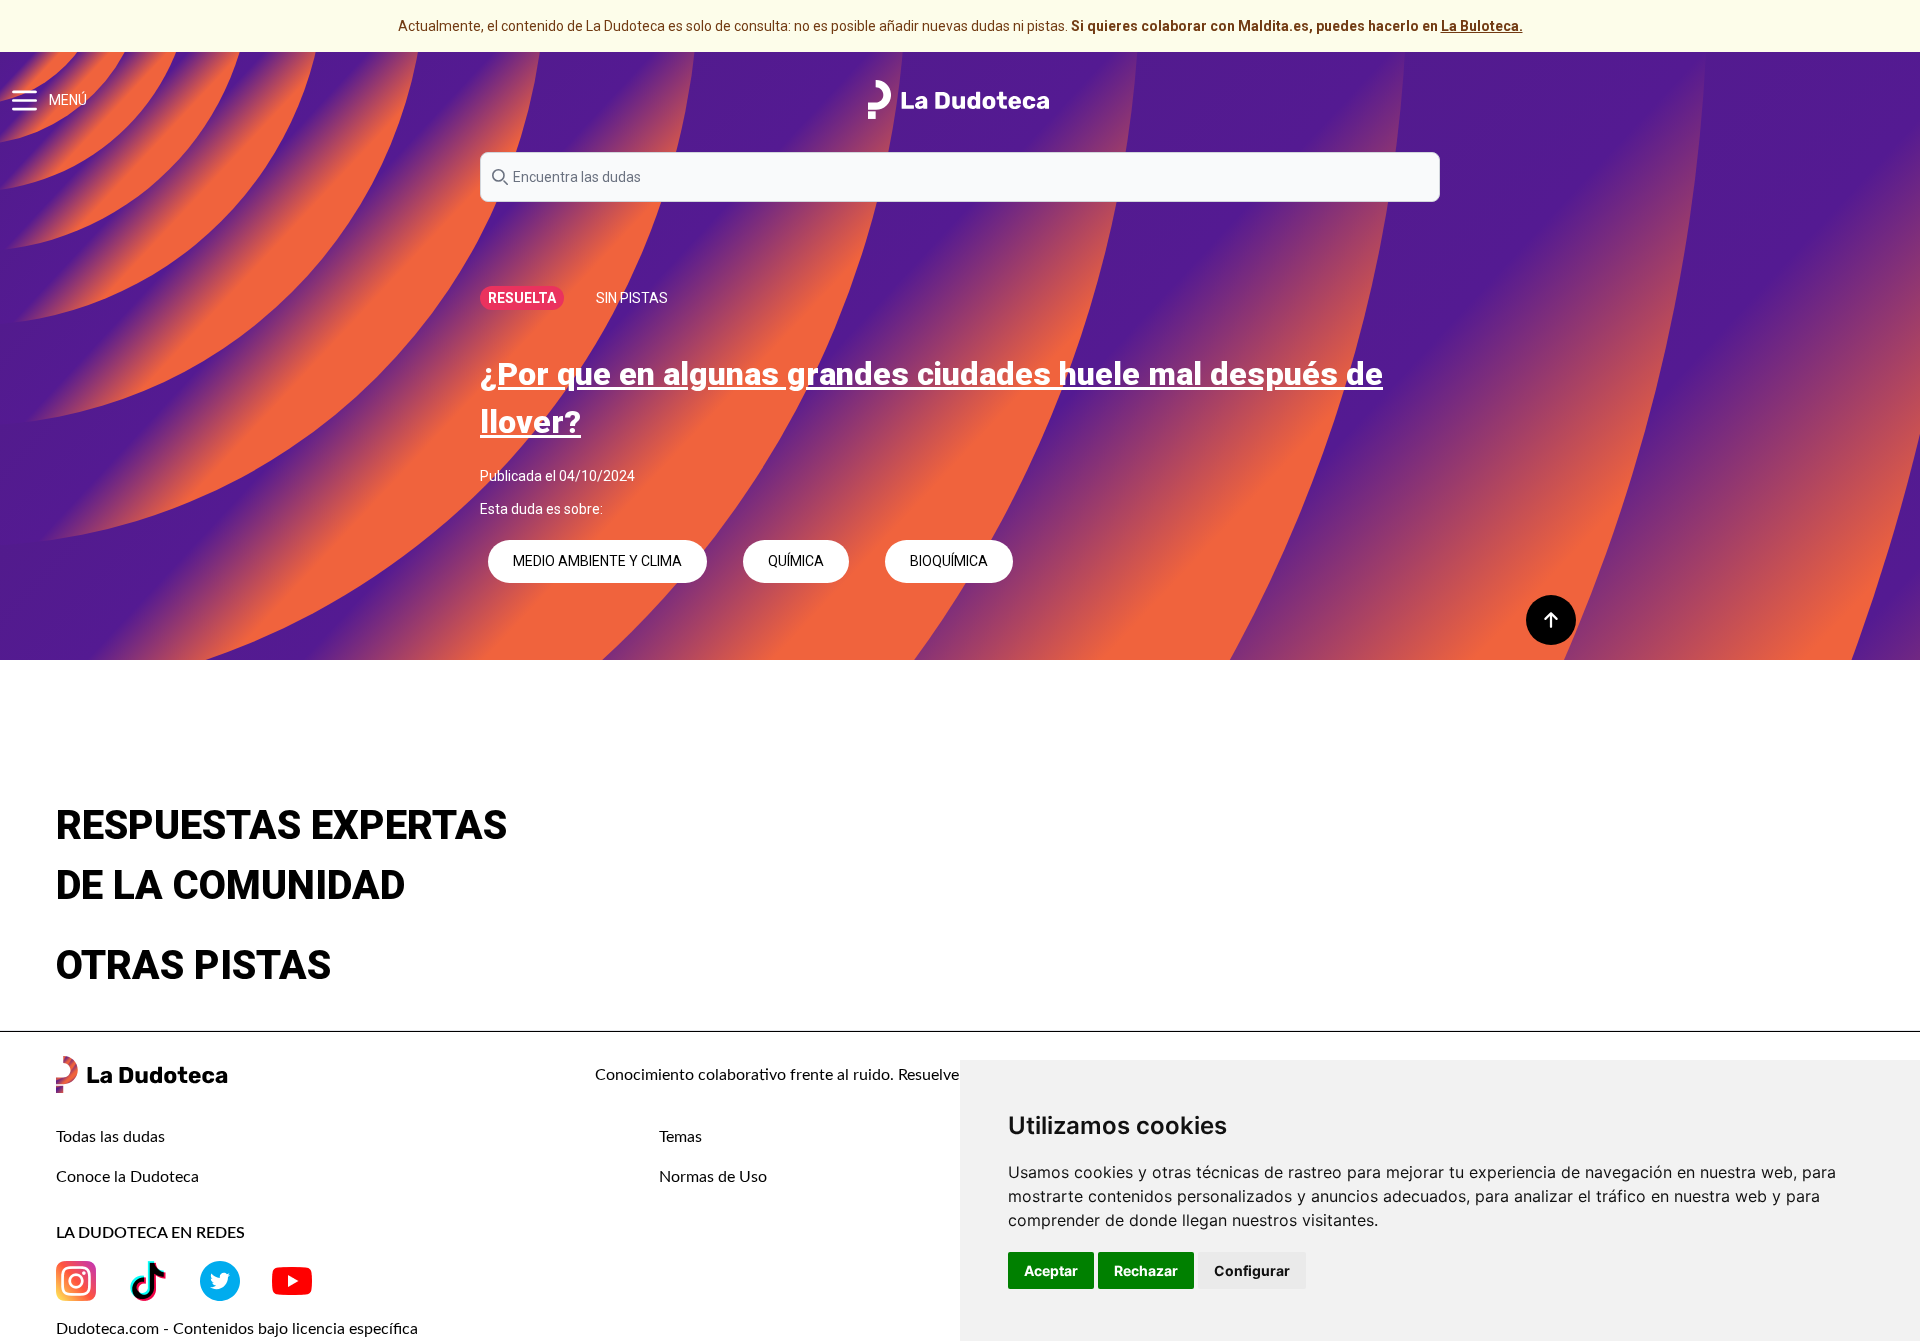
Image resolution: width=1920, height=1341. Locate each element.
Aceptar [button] (1051, 1270)
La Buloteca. (1482, 26)
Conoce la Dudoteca (127, 1177)
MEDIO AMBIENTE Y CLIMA (597, 561)
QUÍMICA (796, 561)
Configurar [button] (1252, 1270)
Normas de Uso (713, 1177)
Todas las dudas (110, 1137)
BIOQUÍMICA (949, 561)
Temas (680, 1137)
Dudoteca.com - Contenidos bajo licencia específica (237, 1329)
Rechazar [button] (1146, 1270)
